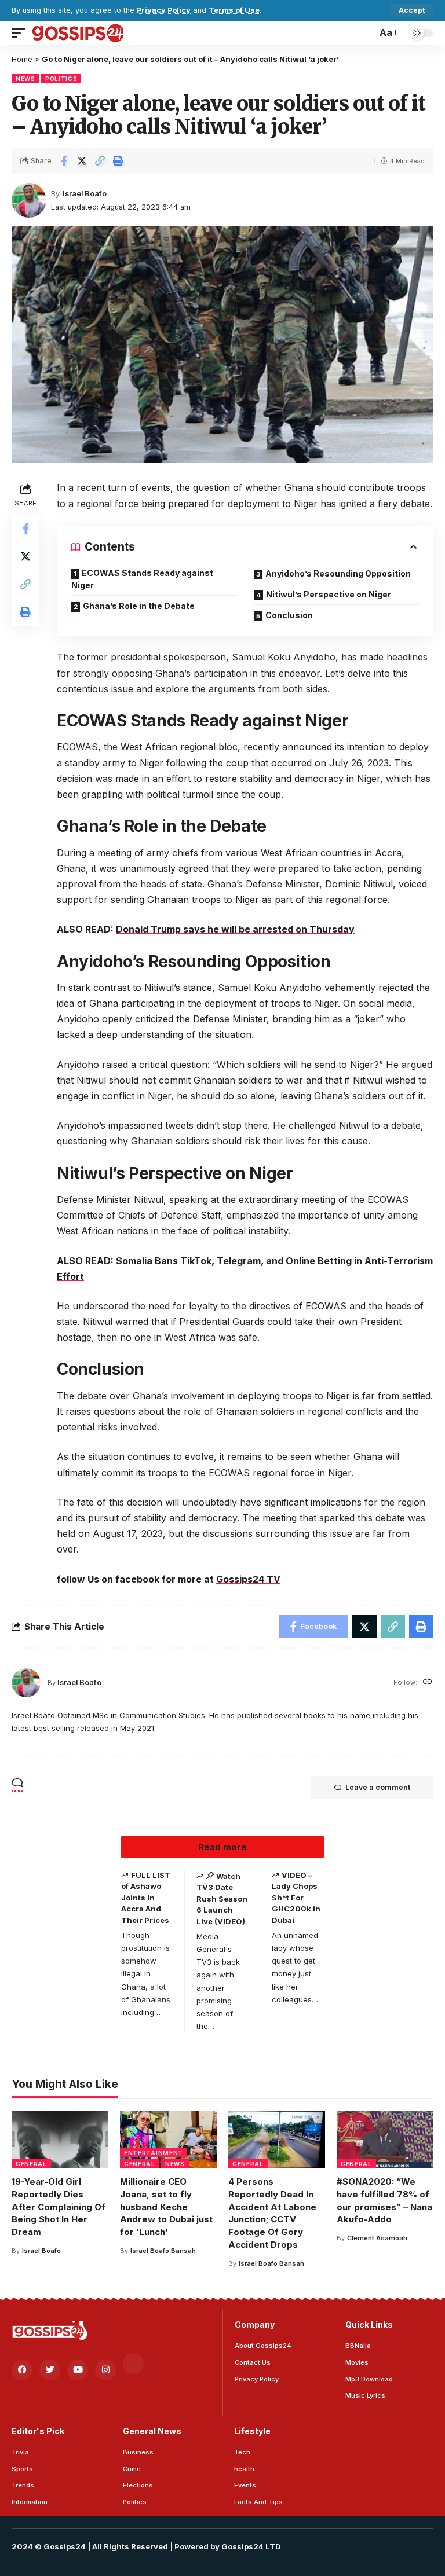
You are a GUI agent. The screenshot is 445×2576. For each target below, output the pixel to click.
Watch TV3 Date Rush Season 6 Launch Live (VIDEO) (222, 1899)
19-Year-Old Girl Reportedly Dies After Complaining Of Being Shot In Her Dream (59, 2207)
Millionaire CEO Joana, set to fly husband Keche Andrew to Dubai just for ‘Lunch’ (166, 2207)
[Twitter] (50, 2370)
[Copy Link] (100, 161)
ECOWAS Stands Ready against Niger (142, 579)
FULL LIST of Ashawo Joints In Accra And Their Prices (146, 1898)
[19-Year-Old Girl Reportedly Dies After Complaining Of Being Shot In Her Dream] (60, 2140)
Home (22, 59)
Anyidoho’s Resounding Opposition (338, 573)
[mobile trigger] (21, 33)
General (31, 2164)
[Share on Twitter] (82, 161)
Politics (61, 79)
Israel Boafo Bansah (163, 2251)
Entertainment (154, 2153)
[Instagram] (105, 2370)
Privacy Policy (164, 10)
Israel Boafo (85, 194)
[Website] (428, 1683)
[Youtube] (78, 2370)
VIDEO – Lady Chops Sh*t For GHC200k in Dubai (296, 1898)
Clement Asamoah (377, 2238)
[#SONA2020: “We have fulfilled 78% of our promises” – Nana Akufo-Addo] (385, 2140)
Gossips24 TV (248, 1579)
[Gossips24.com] (77, 33)
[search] (365, 33)
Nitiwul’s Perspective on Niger (329, 594)
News (25, 79)
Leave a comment (378, 1787)
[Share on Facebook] (64, 161)
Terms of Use (234, 10)
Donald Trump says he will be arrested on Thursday (235, 929)
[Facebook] (22, 2370)
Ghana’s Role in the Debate (139, 606)
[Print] (118, 161)
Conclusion (289, 615)
